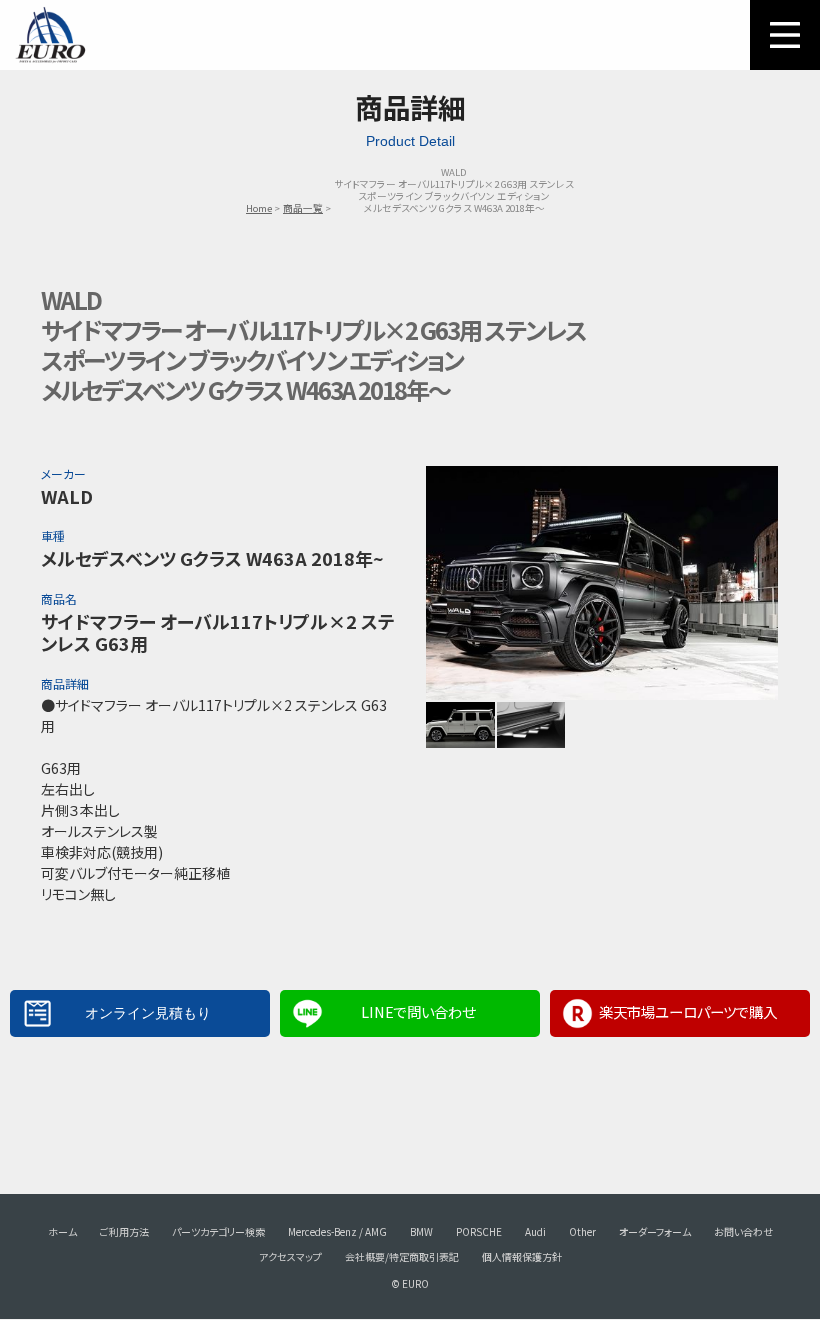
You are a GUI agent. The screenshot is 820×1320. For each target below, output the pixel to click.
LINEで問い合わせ (418, 1011)
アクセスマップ (290, 1256)
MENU (785, 35)
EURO (50, 35)
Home (259, 208)
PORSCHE (479, 1231)
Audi (535, 1231)
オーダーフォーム (655, 1231)
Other (582, 1231)
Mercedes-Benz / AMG (337, 1231)
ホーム (62, 1231)
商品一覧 (303, 208)
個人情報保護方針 (522, 1256)
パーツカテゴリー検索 (218, 1231)
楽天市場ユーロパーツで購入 (688, 1011)
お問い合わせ (743, 1231)
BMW (421, 1231)
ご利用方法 (124, 1231)
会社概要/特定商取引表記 (402, 1256)
